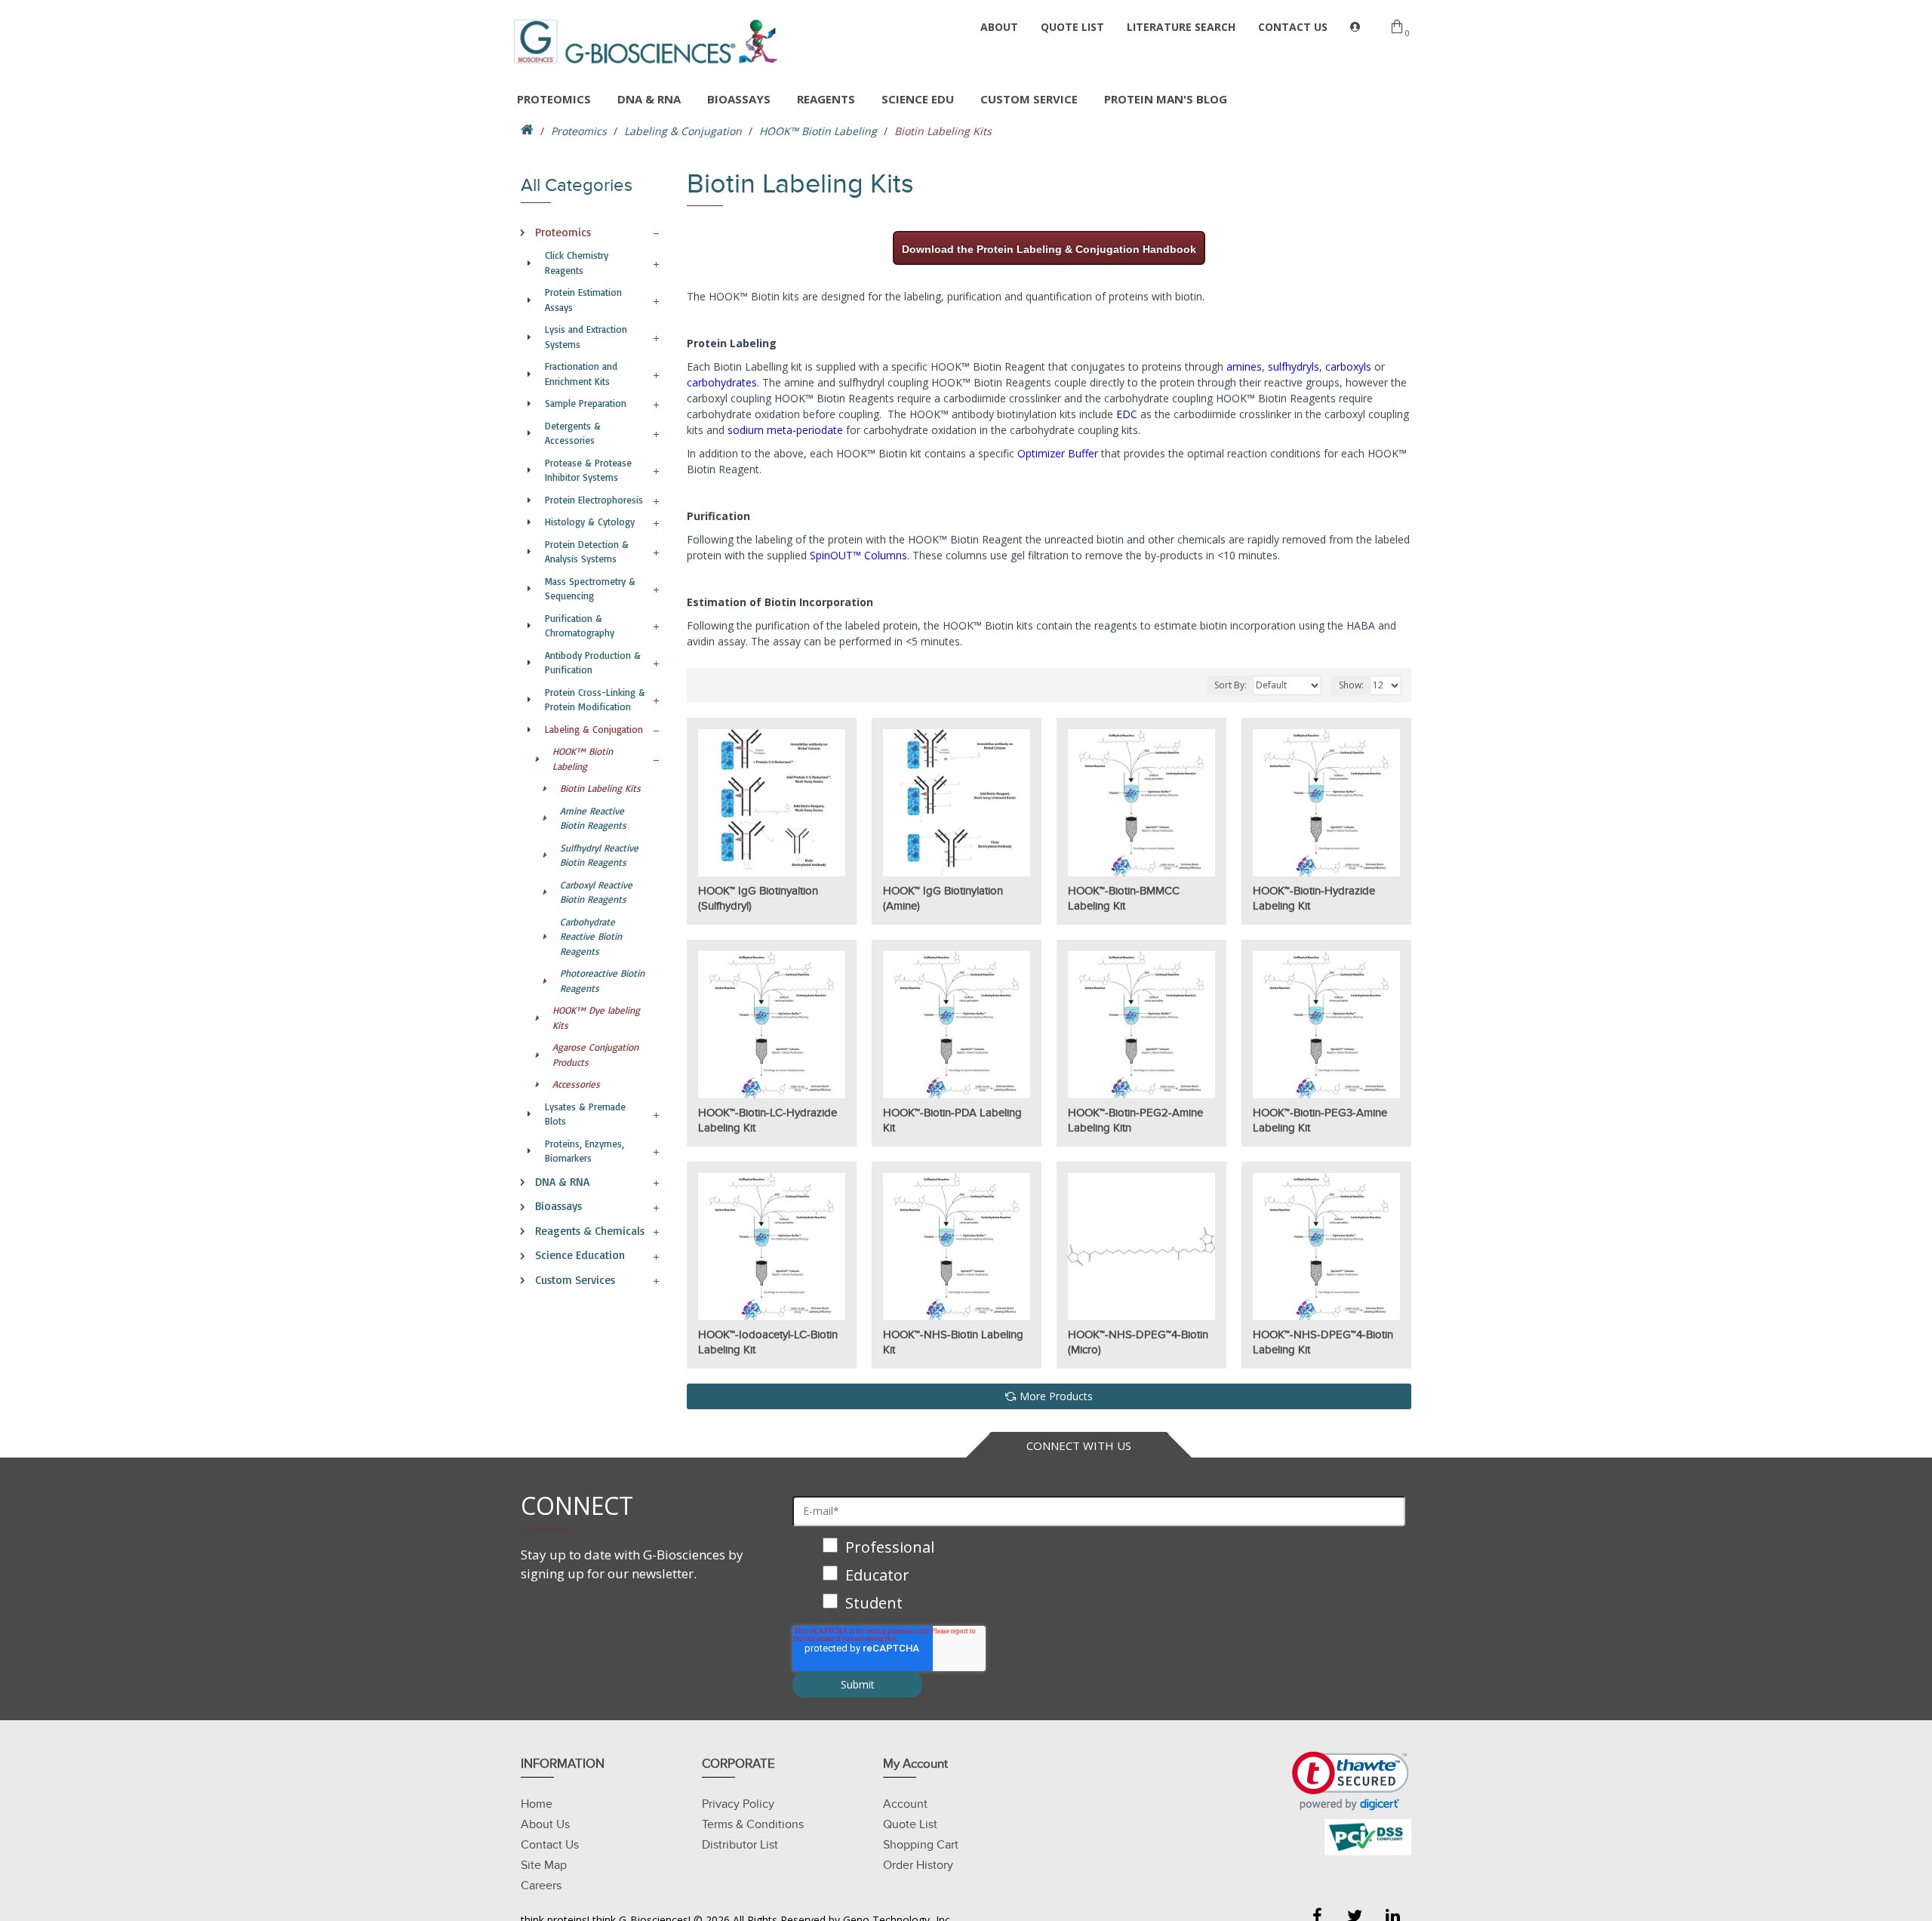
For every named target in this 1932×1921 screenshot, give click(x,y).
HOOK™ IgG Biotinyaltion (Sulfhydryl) (758, 898)
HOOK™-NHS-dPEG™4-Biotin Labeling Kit (1323, 1342)
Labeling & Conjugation (683, 131)
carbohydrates (722, 382)
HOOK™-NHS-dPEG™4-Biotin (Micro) (1138, 1342)
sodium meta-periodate (785, 430)
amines (1244, 366)
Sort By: (1231, 685)
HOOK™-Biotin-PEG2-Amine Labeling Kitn (1135, 1120)
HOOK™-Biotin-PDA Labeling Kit (952, 1120)
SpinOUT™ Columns (858, 555)
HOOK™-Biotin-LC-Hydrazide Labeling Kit (768, 1120)
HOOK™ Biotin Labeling (818, 131)
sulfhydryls (1294, 366)
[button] (1351, 1781)
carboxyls (1348, 366)
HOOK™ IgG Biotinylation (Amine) (943, 898)
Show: (1351, 685)
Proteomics (579, 131)
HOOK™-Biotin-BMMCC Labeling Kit (1124, 898)
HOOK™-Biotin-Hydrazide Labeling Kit (1314, 898)
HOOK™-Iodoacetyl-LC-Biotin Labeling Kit (768, 1342)
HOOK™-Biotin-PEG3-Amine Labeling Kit (1320, 1120)
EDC (1127, 414)
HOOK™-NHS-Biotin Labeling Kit (953, 1342)
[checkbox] (1099, 1576)
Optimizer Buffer (1058, 453)
